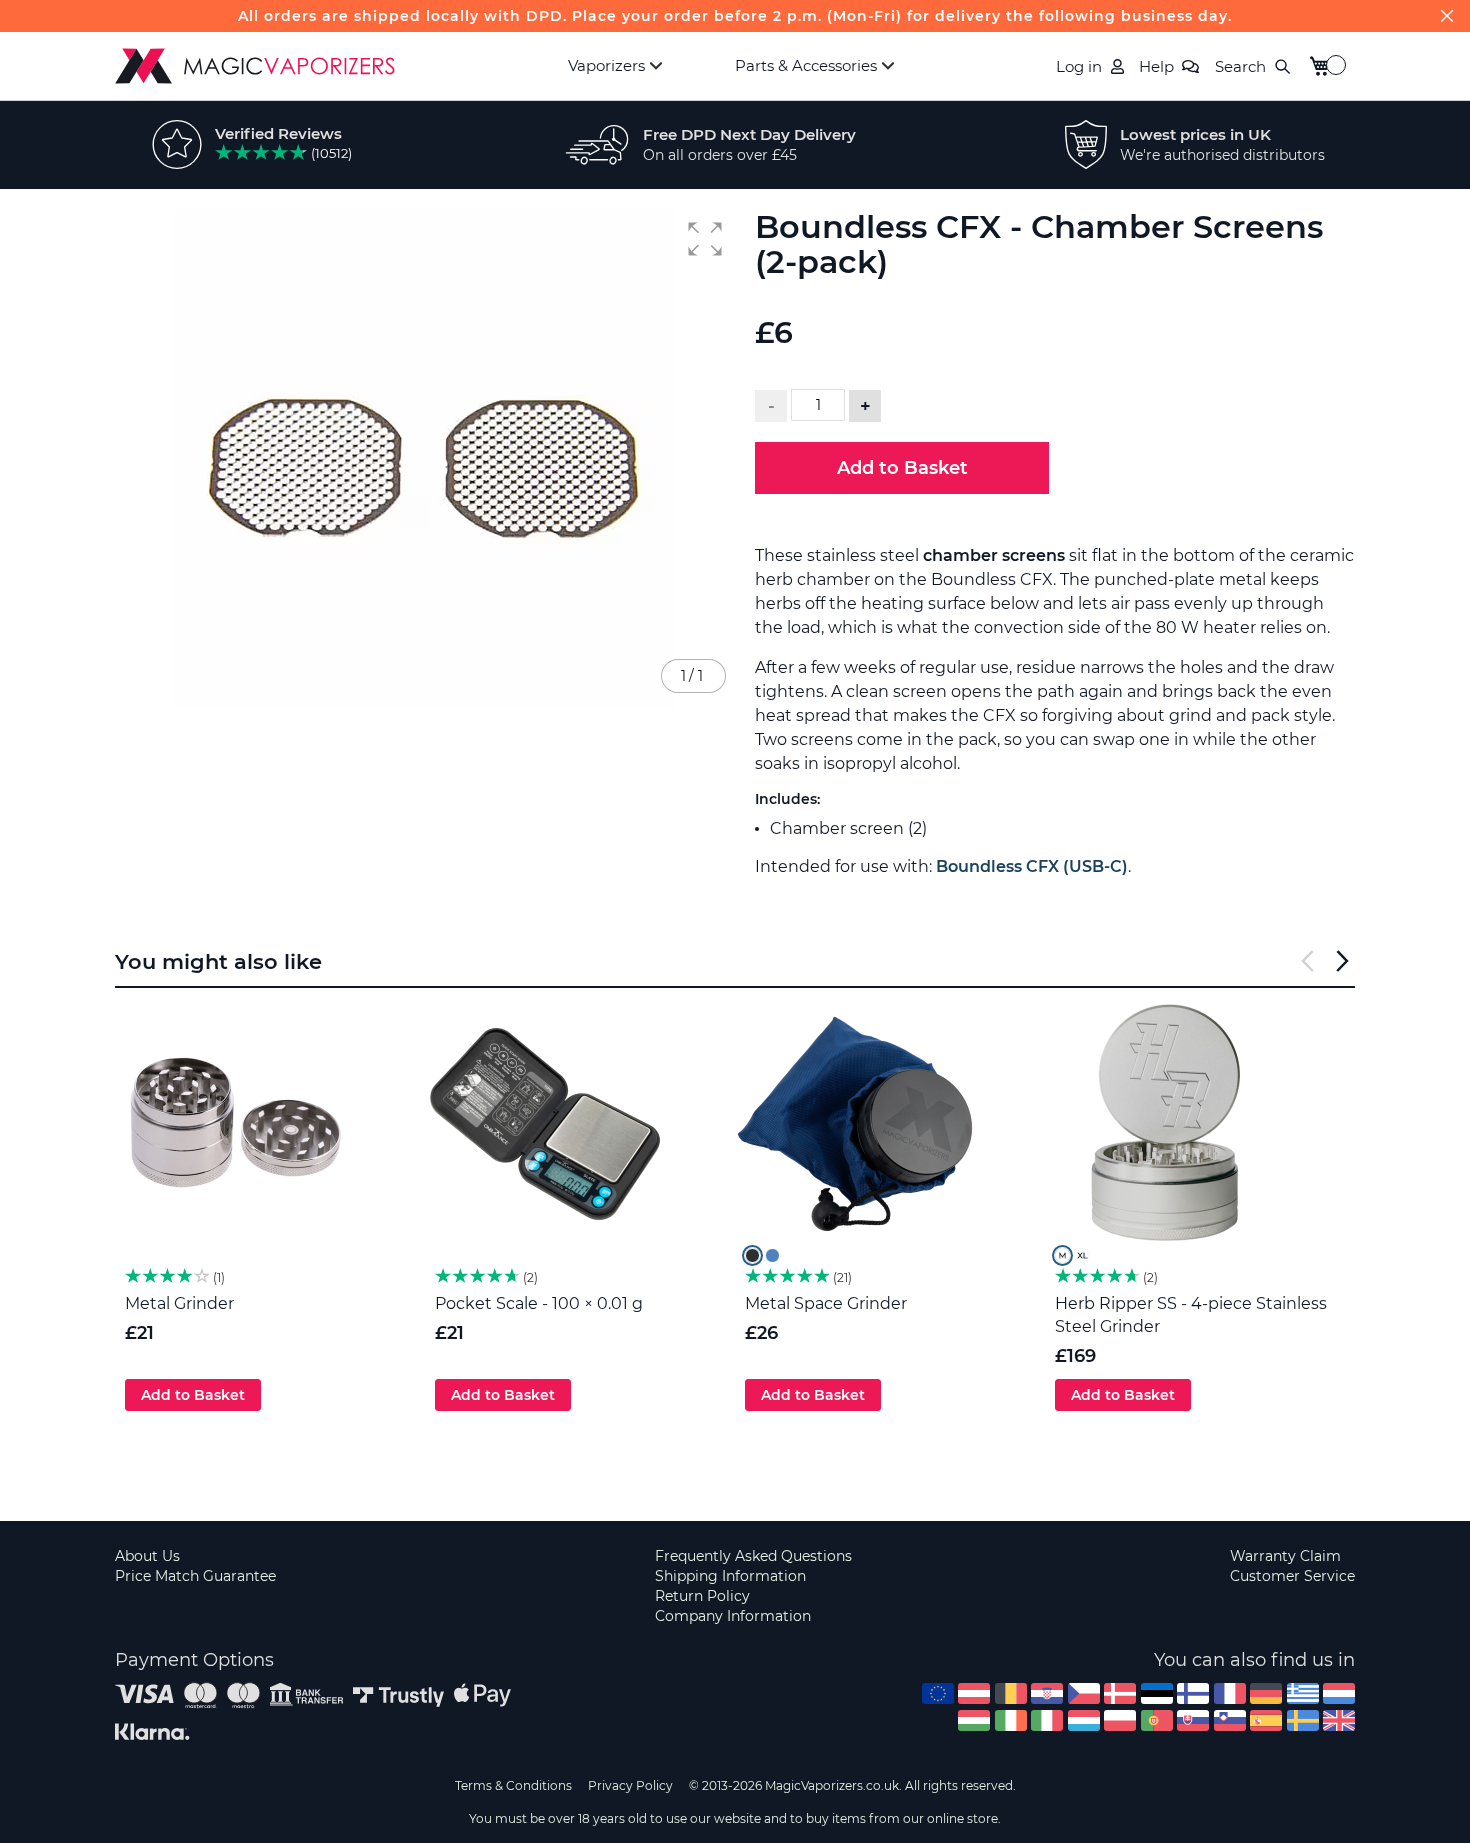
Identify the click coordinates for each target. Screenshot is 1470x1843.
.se (1303, 1720)
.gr (1303, 1693)
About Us (147, 1556)
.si (1230, 1720)
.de (1266, 1693)
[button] (705, 239)
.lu (1084, 1720)
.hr (1047, 1693)
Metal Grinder (179, 1303)
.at (974, 1693)
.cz (1084, 1693)
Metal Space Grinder (826, 1303)
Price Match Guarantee (195, 1576)
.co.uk (1339, 1720)
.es (1266, 1720)
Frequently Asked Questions (753, 1556)
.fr (1230, 1693)
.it (1047, 1720)
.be (1011, 1693)
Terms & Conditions (513, 1785)
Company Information (733, 1616)
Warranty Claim (1285, 1556)
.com (938, 1693)
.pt (1157, 1720)
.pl (1120, 1720)
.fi (1193, 1693)
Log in (1079, 66)
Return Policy (702, 1596)
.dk (1120, 1693)
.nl (1339, 1693)
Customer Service (1292, 1576)
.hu (974, 1720)
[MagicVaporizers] (255, 66)
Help (1156, 66)
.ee (1157, 1693)
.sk (1193, 1720)
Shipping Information (730, 1576)
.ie (1011, 1720)
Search (1240, 66)
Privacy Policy (630, 1785)
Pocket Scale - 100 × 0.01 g (539, 1303)
